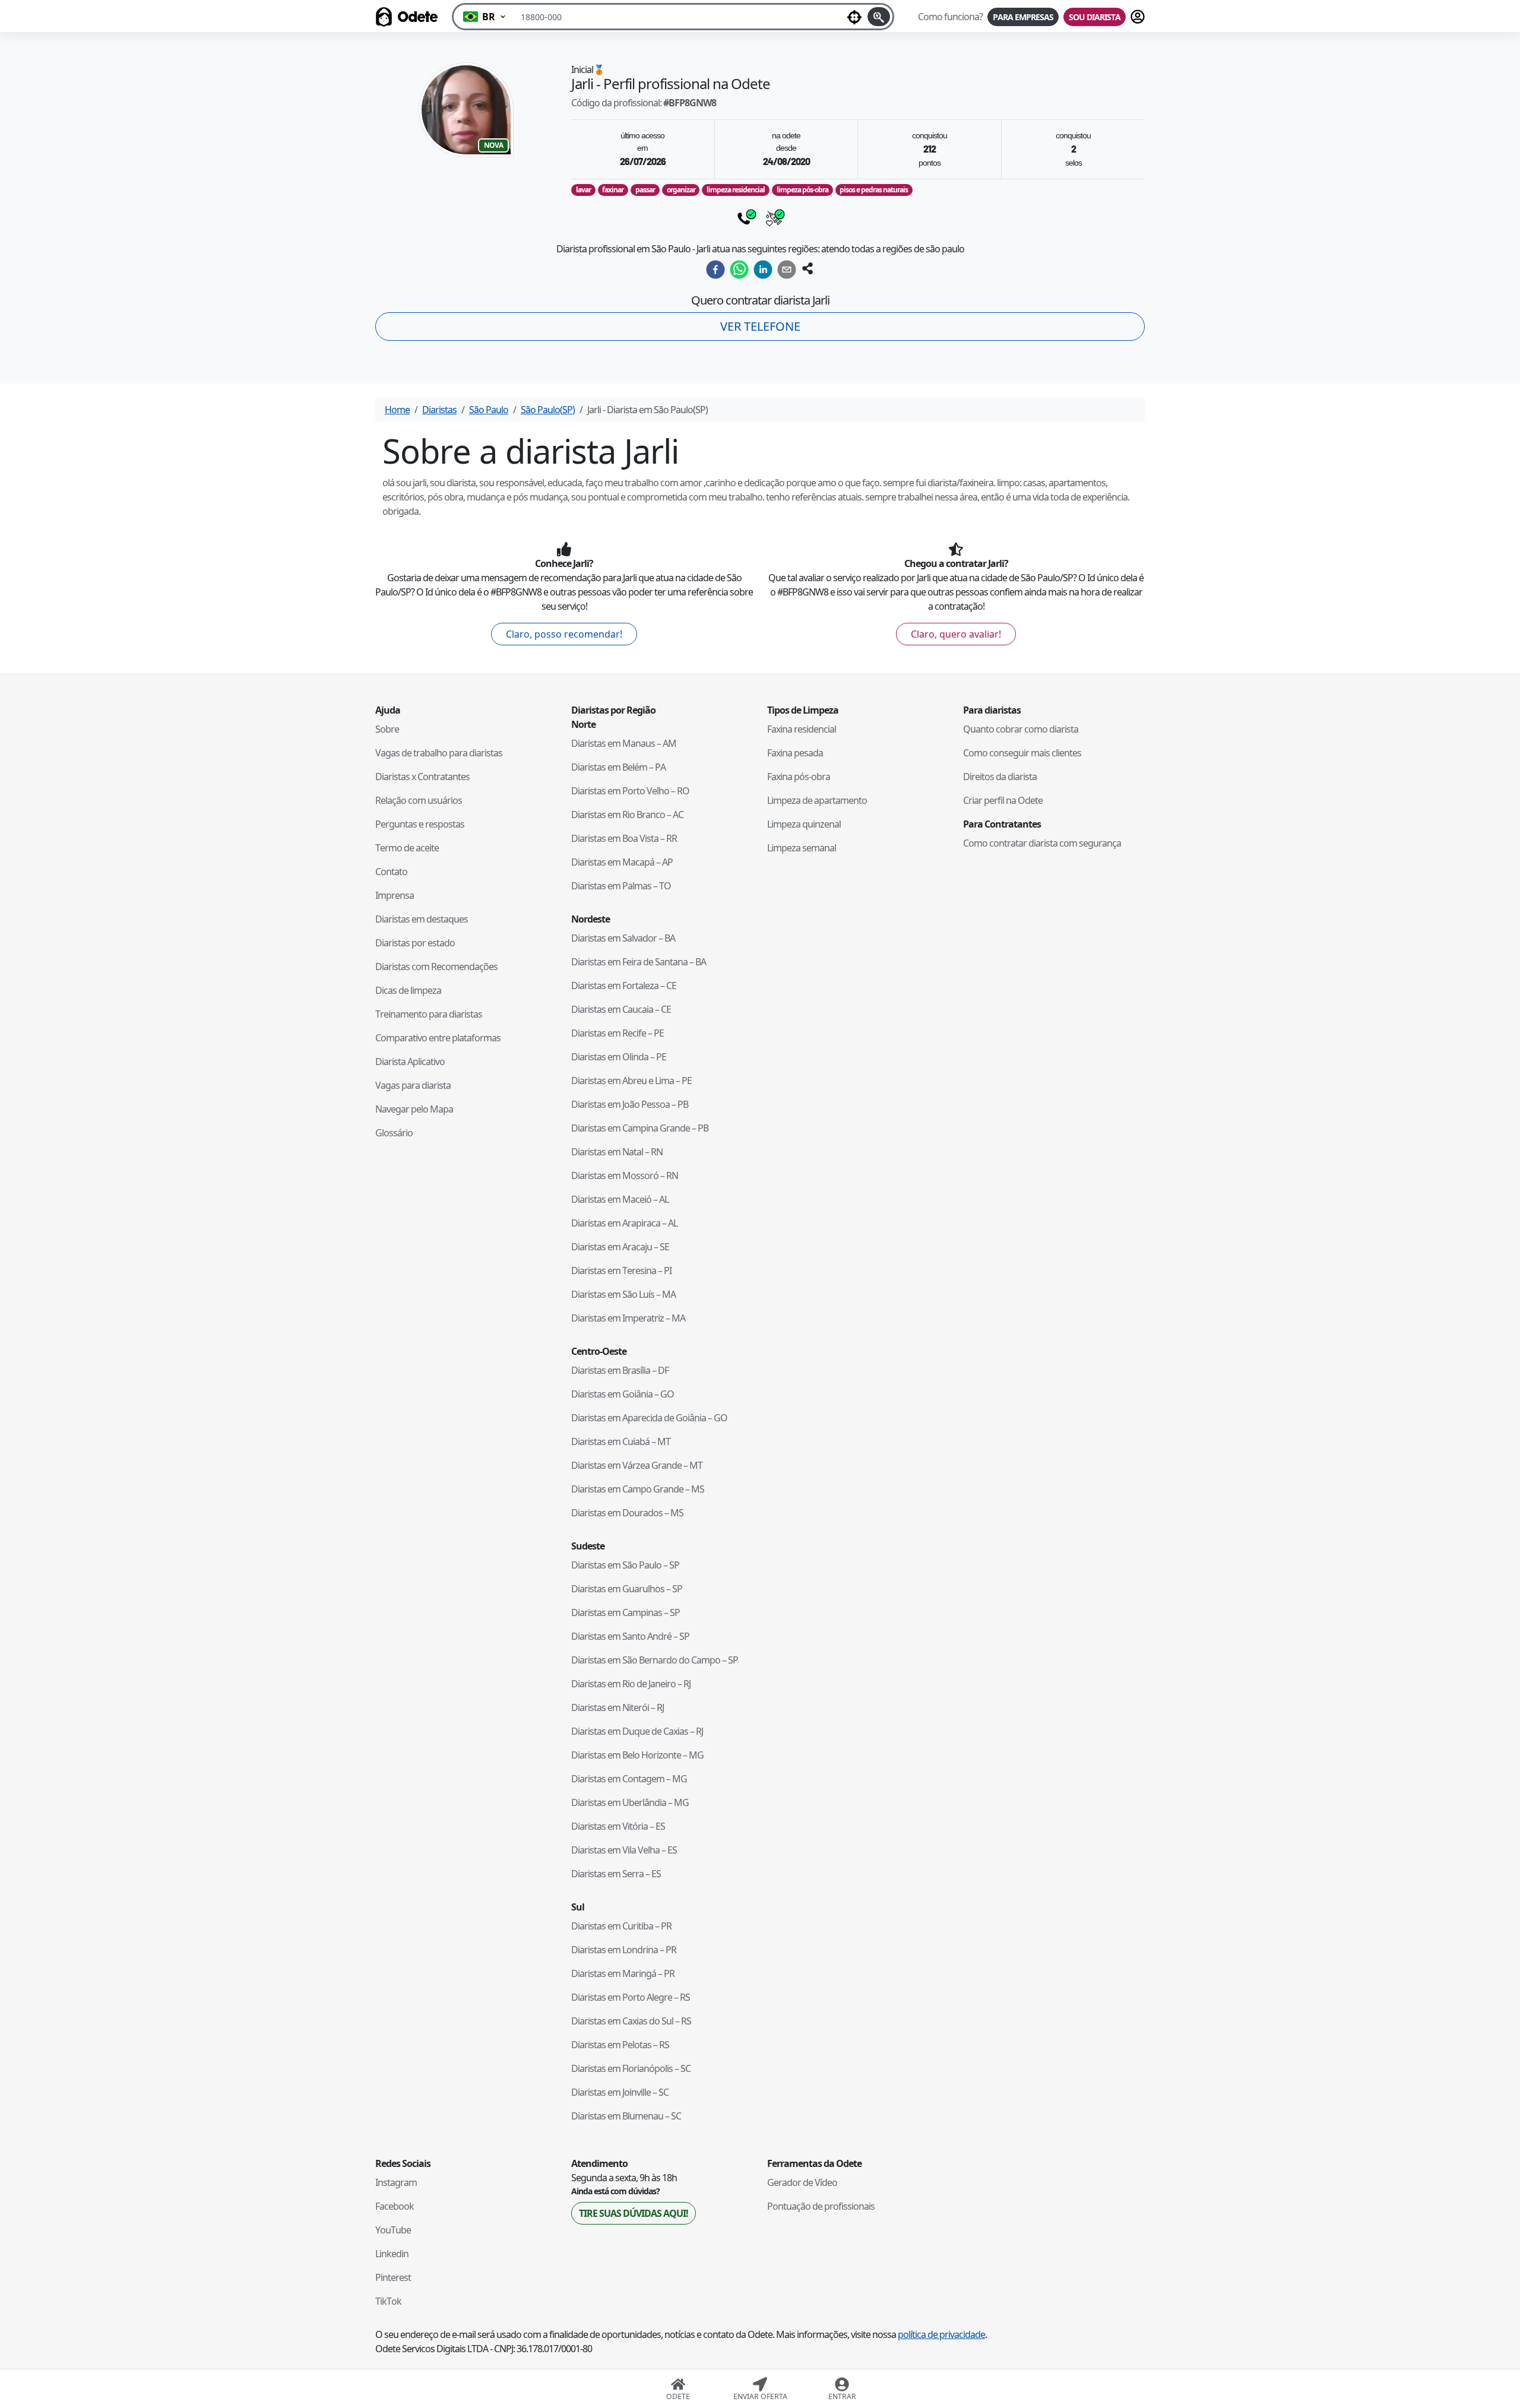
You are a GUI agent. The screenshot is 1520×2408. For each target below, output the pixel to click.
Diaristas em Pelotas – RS (620, 2045)
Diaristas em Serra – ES (616, 1874)
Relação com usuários (419, 800)
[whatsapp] (739, 270)
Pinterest (393, 2277)
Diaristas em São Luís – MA (623, 1294)
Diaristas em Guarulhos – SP (627, 1589)
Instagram (396, 2182)
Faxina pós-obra (799, 777)
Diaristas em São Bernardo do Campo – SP (655, 1660)
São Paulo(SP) (548, 410)
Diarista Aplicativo (410, 1062)
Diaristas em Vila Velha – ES (624, 1850)
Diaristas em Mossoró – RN (625, 1176)
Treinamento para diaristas (429, 1014)
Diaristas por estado (415, 943)
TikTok (388, 2301)
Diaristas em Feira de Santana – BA (639, 962)
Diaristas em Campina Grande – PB (640, 1128)
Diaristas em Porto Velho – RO (630, 791)
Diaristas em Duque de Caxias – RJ (637, 1731)
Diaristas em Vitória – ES (618, 1826)
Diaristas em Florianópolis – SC (631, 2068)
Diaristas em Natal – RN (617, 1152)
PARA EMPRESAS (1023, 17)
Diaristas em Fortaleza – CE (624, 986)
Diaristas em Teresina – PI (621, 1270)
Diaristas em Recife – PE (617, 1033)
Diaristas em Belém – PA (618, 767)
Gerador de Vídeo (802, 2182)
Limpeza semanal (802, 848)
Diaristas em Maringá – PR (623, 1973)
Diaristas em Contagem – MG (629, 1779)
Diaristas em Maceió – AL (620, 1199)
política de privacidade (941, 2334)
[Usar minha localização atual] (854, 17)
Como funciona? (950, 17)
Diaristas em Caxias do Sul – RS (631, 2021)
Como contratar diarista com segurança (1042, 843)
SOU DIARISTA (1095, 17)
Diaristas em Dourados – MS (627, 1513)
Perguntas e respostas (420, 824)
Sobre (387, 729)
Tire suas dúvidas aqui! (634, 2213)
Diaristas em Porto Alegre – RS (631, 1997)
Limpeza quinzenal (804, 824)
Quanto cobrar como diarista (1021, 729)
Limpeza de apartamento (817, 800)
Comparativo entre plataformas (438, 1038)
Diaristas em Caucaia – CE (621, 1009)
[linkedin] (763, 270)
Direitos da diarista (1000, 777)
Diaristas (439, 410)
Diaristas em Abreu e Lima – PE (631, 1081)
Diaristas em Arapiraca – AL (624, 1223)
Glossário (394, 1133)
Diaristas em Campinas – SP (626, 1612)
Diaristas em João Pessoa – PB (630, 1104)
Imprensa (395, 895)
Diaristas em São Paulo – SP (625, 1565)
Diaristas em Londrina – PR (624, 1950)
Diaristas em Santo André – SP (630, 1636)
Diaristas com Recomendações (436, 967)
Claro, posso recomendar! (564, 634)
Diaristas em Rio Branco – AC (627, 815)
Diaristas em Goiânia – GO (623, 1394)
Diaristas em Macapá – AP (622, 862)
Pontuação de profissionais (821, 2206)
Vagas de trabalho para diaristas (439, 753)
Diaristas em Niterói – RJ (617, 1707)
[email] (787, 270)
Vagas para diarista (413, 1085)
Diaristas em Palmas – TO (621, 886)
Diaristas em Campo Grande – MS (638, 1489)
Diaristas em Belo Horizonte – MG (637, 1755)
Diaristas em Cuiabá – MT (621, 1441)
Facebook (395, 2206)
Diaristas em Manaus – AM (624, 743)
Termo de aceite (407, 848)
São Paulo (489, 410)
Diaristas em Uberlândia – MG (630, 1802)
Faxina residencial (802, 729)
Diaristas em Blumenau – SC (626, 2116)
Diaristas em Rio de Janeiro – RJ (631, 1684)
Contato (391, 872)
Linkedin (392, 2254)
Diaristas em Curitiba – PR (621, 1926)
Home (397, 410)
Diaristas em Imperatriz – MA (628, 1318)
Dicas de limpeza (408, 990)
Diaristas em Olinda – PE (619, 1057)
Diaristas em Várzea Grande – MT (637, 1465)
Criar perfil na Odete (1003, 800)
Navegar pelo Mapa (414, 1109)
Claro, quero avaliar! (956, 634)
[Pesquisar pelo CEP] (879, 17)
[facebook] (715, 270)
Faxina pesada (795, 753)
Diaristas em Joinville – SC (620, 2092)
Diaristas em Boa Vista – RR (624, 838)
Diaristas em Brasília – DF (620, 1370)
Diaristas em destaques (422, 919)
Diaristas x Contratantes (422, 777)
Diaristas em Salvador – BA (623, 938)
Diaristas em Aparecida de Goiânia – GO (649, 1418)
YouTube (393, 2230)
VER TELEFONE (760, 326)
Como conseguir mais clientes (1022, 753)
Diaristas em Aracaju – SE (620, 1247)
